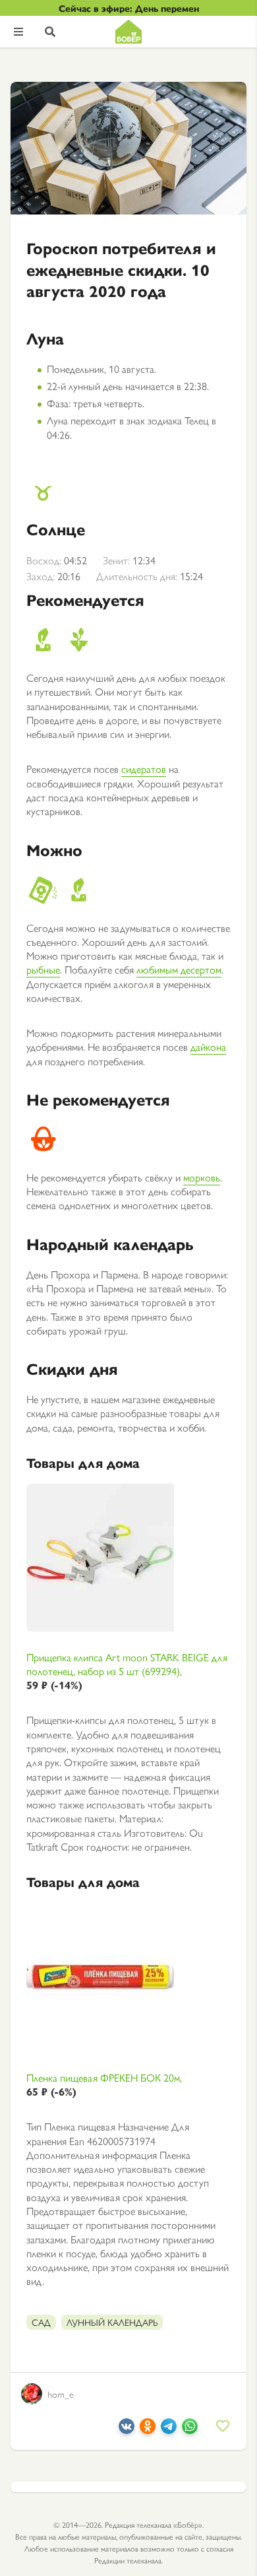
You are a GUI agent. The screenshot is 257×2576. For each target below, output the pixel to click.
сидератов (144, 769)
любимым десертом (179, 969)
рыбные (43, 969)
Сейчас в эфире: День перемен (129, 8)
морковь (202, 1177)
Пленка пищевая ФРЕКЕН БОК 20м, (104, 2085)
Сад (41, 2322)
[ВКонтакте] (127, 2430)
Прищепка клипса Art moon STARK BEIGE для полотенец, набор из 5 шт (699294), (127, 1671)
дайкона (208, 1046)
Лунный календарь (112, 2322)
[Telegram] (169, 2430)
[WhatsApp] (190, 2430)
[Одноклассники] (148, 2430)
